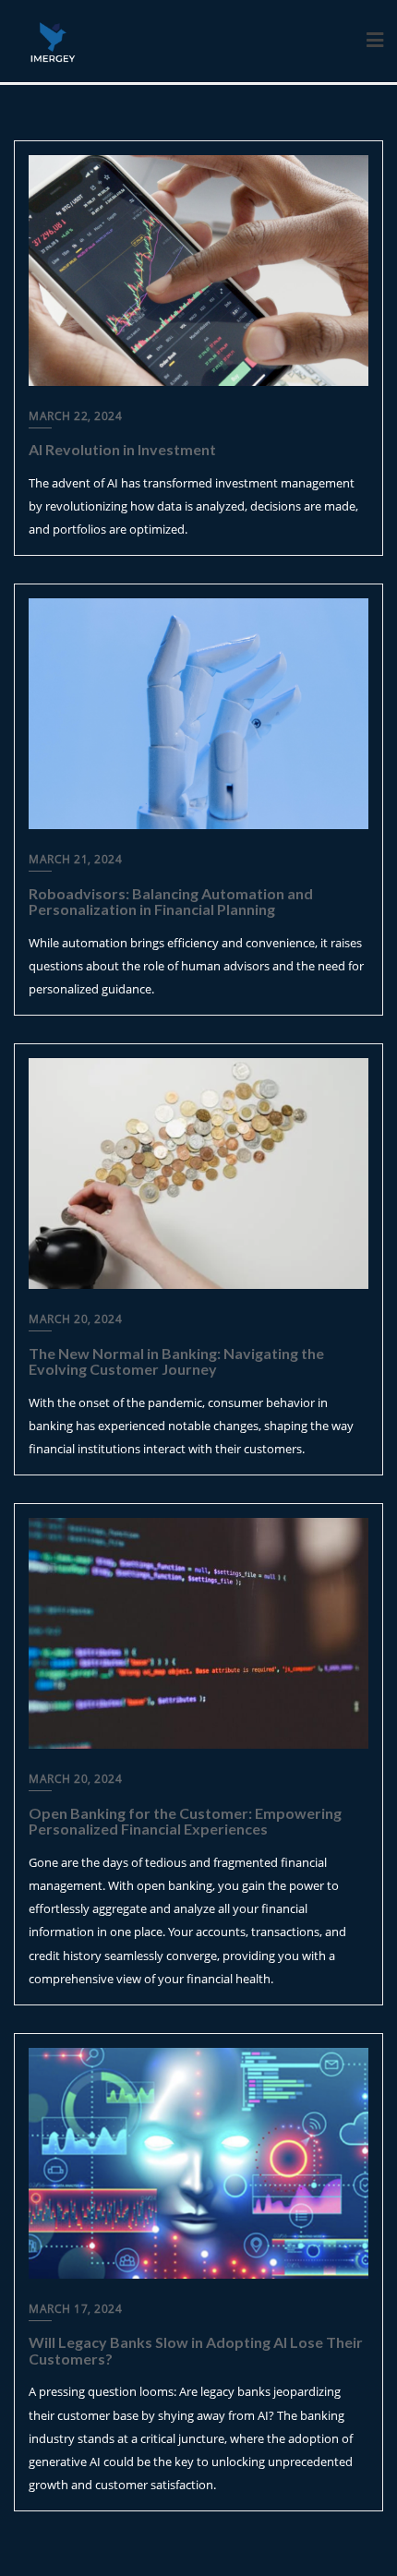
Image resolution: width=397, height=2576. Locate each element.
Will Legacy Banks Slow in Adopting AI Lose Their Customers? (196, 2350)
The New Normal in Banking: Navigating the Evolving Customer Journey (176, 1361)
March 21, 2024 (75, 859)
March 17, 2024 (75, 2309)
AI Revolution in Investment (122, 449)
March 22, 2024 (75, 416)
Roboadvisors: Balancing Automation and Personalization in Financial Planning (171, 902)
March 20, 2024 (75, 1319)
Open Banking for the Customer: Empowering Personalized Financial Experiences (185, 1821)
